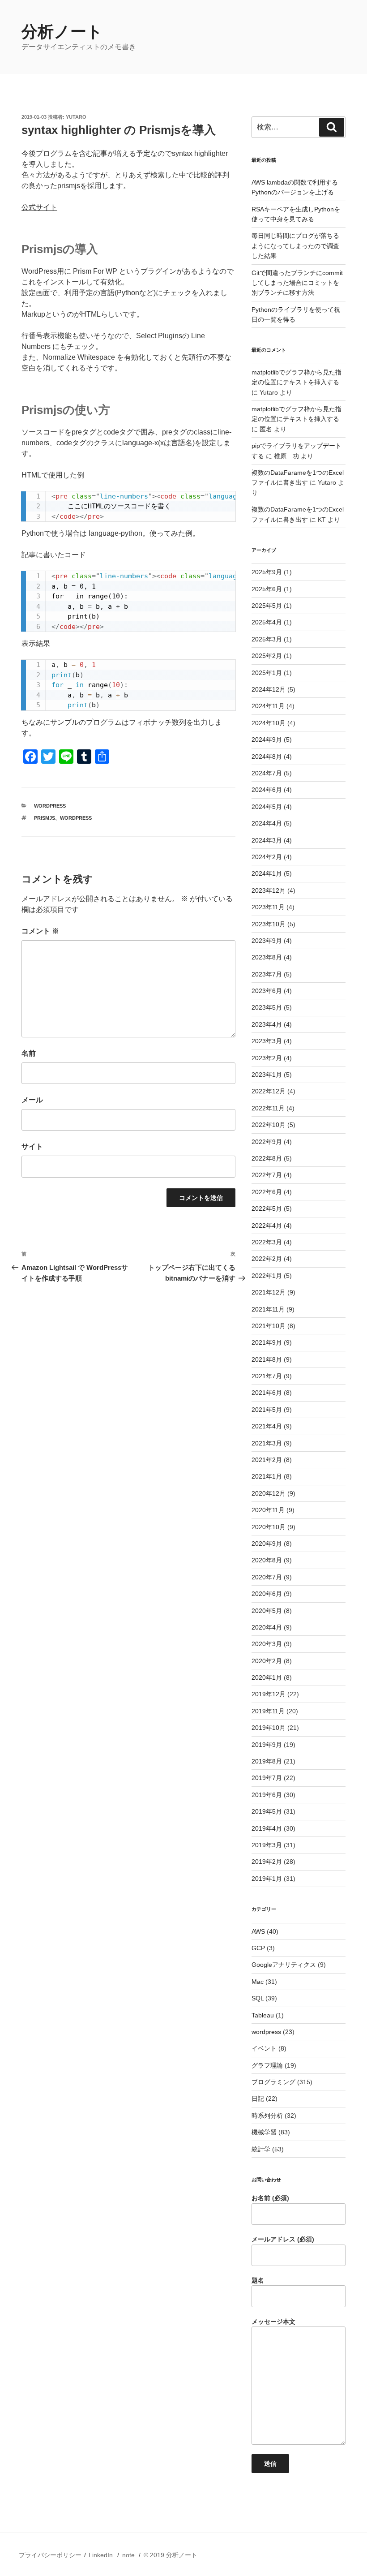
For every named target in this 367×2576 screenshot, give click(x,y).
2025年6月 (267, 589)
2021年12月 (269, 1292)
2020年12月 (269, 1493)
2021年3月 (267, 1443)
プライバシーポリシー (50, 2555)
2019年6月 (267, 1795)
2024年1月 (267, 873)
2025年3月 (267, 639)
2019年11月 (268, 1711)
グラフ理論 (267, 2065)
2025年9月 (267, 572)
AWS (258, 1931)
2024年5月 (267, 807)
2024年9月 (267, 740)
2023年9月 (267, 941)
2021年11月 (268, 1309)
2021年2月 (267, 1460)
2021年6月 (267, 1393)
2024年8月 (267, 757)
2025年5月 (267, 606)
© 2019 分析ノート (171, 2555)
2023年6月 (267, 991)
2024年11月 (268, 706)
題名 (258, 2280)
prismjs (45, 818)
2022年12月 (269, 1091)
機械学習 (264, 2132)
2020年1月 (267, 1677)
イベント (264, 2048)
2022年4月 (267, 1226)
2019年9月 (267, 1745)
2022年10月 (269, 1125)
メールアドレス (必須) (283, 2239)
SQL (258, 1998)
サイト (32, 1146)
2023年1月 (267, 1075)
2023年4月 (267, 1024)
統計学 (261, 2149)
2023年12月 (269, 890)
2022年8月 (267, 1158)
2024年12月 (269, 689)
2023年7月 (267, 974)
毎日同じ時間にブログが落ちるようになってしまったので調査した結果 (295, 246)
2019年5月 (267, 1811)
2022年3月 (267, 1242)
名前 (29, 1053)
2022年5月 (267, 1208)
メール (32, 1100)
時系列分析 (267, 2116)
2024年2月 (267, 857)
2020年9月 (267, 1544)
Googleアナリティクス (284, 1965)
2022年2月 (267, 1259)
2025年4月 (267, 622)
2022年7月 (267, 1175)
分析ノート (62, 32)
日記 (258, 2099)
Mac (258, 1982)
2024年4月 (267, 823)
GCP (258, 1948)
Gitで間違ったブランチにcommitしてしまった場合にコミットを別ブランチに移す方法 (297, 283)
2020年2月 (267, 1661)
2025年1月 (267, 673)
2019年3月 (267, 1845)
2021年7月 (267, 1376)
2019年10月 (269, 1728)
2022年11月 (268, 1108)
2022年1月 (267, 1276)
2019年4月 (267, 1828)
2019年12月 (269, 1694)
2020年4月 (267, 1627)
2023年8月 (267, 957)
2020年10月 (269, 1527)
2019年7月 (267, 1778)
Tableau (263, 2015)
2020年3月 (267, 1644)
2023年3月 (267, 1041)
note (128, 2555)
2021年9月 (267, 1342)
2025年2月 (267, 656)
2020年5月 (267, 1611)
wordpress (50, 806)
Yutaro (76, 117)
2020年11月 (268, 1510)
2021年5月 (267, 1410)
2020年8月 (267, 1560)
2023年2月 (267, 1058)
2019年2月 (267, 1862)
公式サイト (39, 207)
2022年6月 (267, 1192)
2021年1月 (267, 1476)
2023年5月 (267, 1007)
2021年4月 (267, 1426)
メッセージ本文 (273, 2322)
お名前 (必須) (270, 2198)
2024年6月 (267, 790)
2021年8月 (267, 1359)
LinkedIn (101, 2555)
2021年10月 (269, 1326)
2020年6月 (267, 1594)
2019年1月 (267, 1879)
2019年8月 (267, 1761)
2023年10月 (269, 924)
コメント (40, 931)
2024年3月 (267, 840)
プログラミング (273, 2082)
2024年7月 (267, 773)
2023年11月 (268, 907)
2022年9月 (267, 1142)
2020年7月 (267, 1577)
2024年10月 (269, 723)
